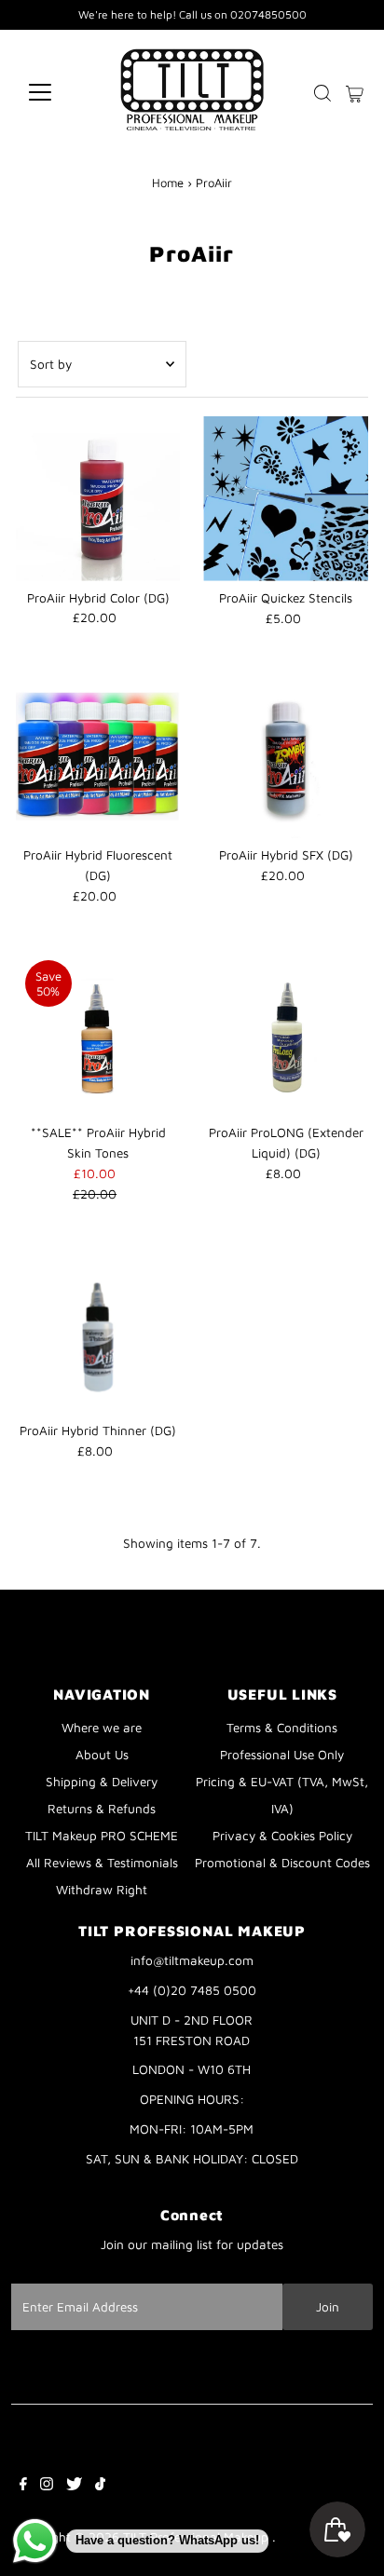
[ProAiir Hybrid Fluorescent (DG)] (98, 756)
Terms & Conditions (282, 1728)
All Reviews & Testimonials (102, 1863)
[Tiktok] (100, 2486)
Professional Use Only (282, 1755)
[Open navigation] (57, 92)
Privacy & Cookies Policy (282, 1836)
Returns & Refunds (102, 1809)
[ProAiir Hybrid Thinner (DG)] (98, 1331)
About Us (102, 1755)
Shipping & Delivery (102, 1782)
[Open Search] (322, 93)
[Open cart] (355, 92)
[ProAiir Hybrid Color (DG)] (98, 499)
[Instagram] (47, 2486)
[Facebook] (23, 2486)
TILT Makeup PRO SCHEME (102, 1836)
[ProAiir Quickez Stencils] (286, 499)
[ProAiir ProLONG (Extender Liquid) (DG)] (286, 1033)
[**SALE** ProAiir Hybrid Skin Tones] (98, 1033)
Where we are (102, 1728)
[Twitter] (74, 2486)
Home (168, 183)
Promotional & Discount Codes (282, 1863)
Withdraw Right (102, 1890)
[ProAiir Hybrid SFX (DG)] (286, 756)
